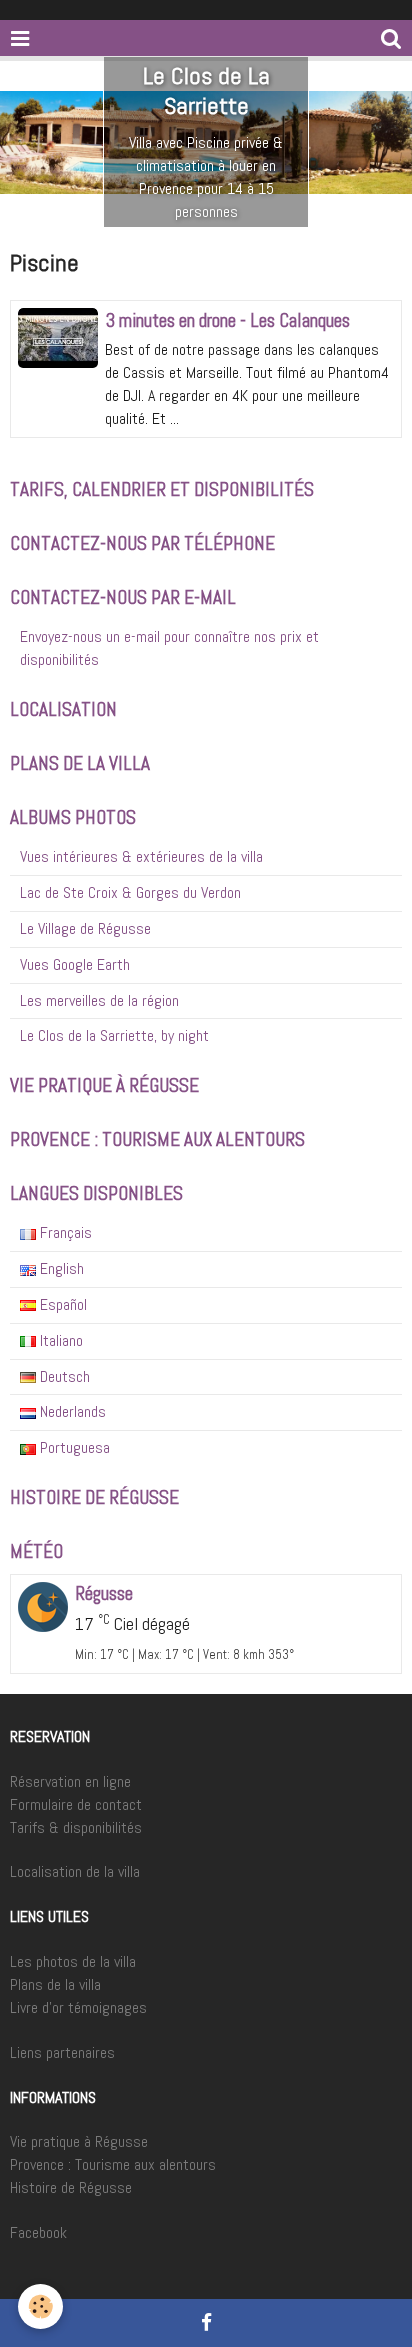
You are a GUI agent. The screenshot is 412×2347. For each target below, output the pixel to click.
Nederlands (71, 1411)
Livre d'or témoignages (78, 2007)
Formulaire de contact (76, 1804)
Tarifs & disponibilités (76, 1827)
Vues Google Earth (75, 964)
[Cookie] (40, 2306)
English (60, 1268)
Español (61, 1304)
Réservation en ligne (70, 1781)
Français (64, 1232)
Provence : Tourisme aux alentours (113, 2164)
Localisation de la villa (75, 1871)
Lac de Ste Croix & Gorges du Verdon (130, 892)
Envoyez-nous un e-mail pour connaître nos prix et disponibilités (169, 648)
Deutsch (63, 1376)
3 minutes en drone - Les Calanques (227, 320)
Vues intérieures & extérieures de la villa (141, 856)
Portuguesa (73, 1447)
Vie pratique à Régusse (79, 2141)
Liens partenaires (62, 2052)
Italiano (59, 1340)
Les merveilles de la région (99, 1000)
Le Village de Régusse (85, 928)
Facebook (38, 2232)
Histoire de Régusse (71, 2187)
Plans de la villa (55, 1984)
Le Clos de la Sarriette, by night (114, 1035)
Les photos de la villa (73, 1961)
